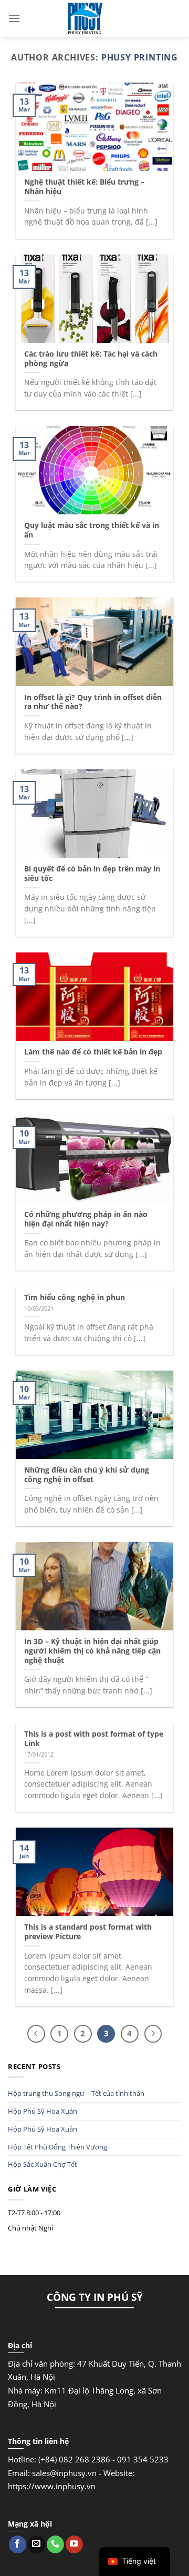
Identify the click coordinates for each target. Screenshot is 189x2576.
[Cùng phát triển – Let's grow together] (85, 18)
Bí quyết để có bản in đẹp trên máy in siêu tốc (92, 873)
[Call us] (55, 2544)
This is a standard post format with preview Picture (88, 1931)
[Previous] (36, 2034)
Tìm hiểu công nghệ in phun (75, 1297)
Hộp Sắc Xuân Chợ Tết (43, 2164)
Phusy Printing (140, 57)
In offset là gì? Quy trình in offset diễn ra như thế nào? (93, 702)
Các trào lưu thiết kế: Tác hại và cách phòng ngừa (91, 358)
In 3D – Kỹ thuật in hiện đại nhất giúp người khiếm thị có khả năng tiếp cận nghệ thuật (92, 1651)
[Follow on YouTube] (74, 2544)
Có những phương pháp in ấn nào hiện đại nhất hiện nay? (86, 1219)
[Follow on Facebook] (18, 2544)
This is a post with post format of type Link (94, 1738)
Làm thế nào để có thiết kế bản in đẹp (93, 1052)
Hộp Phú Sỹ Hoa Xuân (43, 2111)
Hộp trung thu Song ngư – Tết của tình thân (76, 2093)
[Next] (153, 2034)
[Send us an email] (36, 2544)
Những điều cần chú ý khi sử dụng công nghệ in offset (87, 1474)
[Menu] (14, 18)
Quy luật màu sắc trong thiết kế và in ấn (92, 530)
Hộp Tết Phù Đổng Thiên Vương (57, 2147)
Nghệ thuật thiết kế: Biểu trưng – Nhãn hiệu (84, 186)
